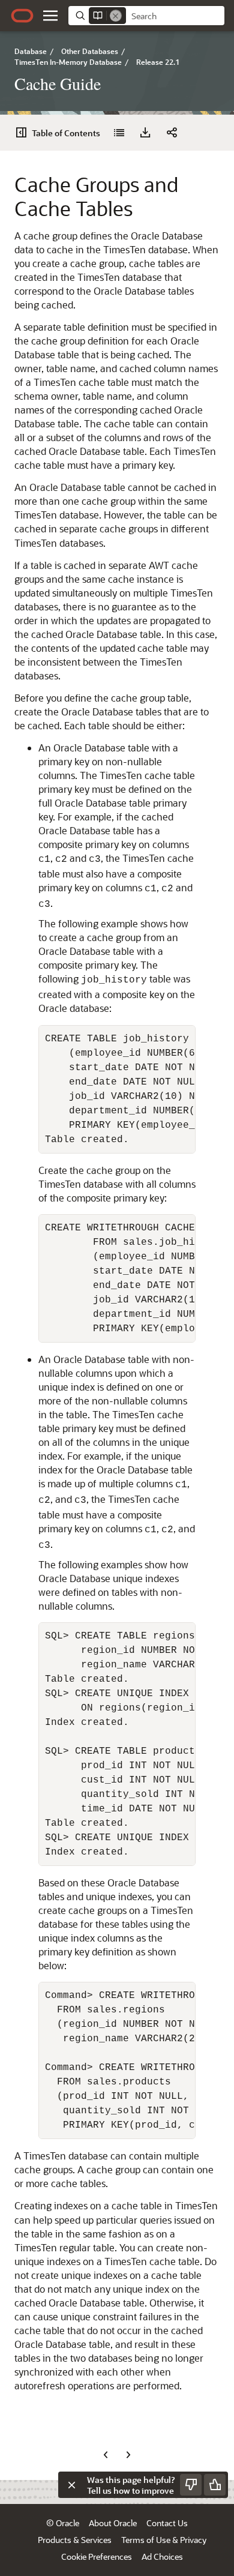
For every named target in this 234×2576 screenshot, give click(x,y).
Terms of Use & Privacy (164, 2540)
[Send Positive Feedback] (215, 2485)
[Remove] (116, 16)
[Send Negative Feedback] (191, 2485)
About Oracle (113, 2523)
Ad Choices (162, 2556)
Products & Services (75, 2540)
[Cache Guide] (119, 133)
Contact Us (167, 2523)
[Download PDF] (145, 133)
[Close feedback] (71, 2485)
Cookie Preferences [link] (97, 2556)
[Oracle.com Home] (22, 16)
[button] (50, 16)
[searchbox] (175, 16)
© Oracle (63, 2523)
